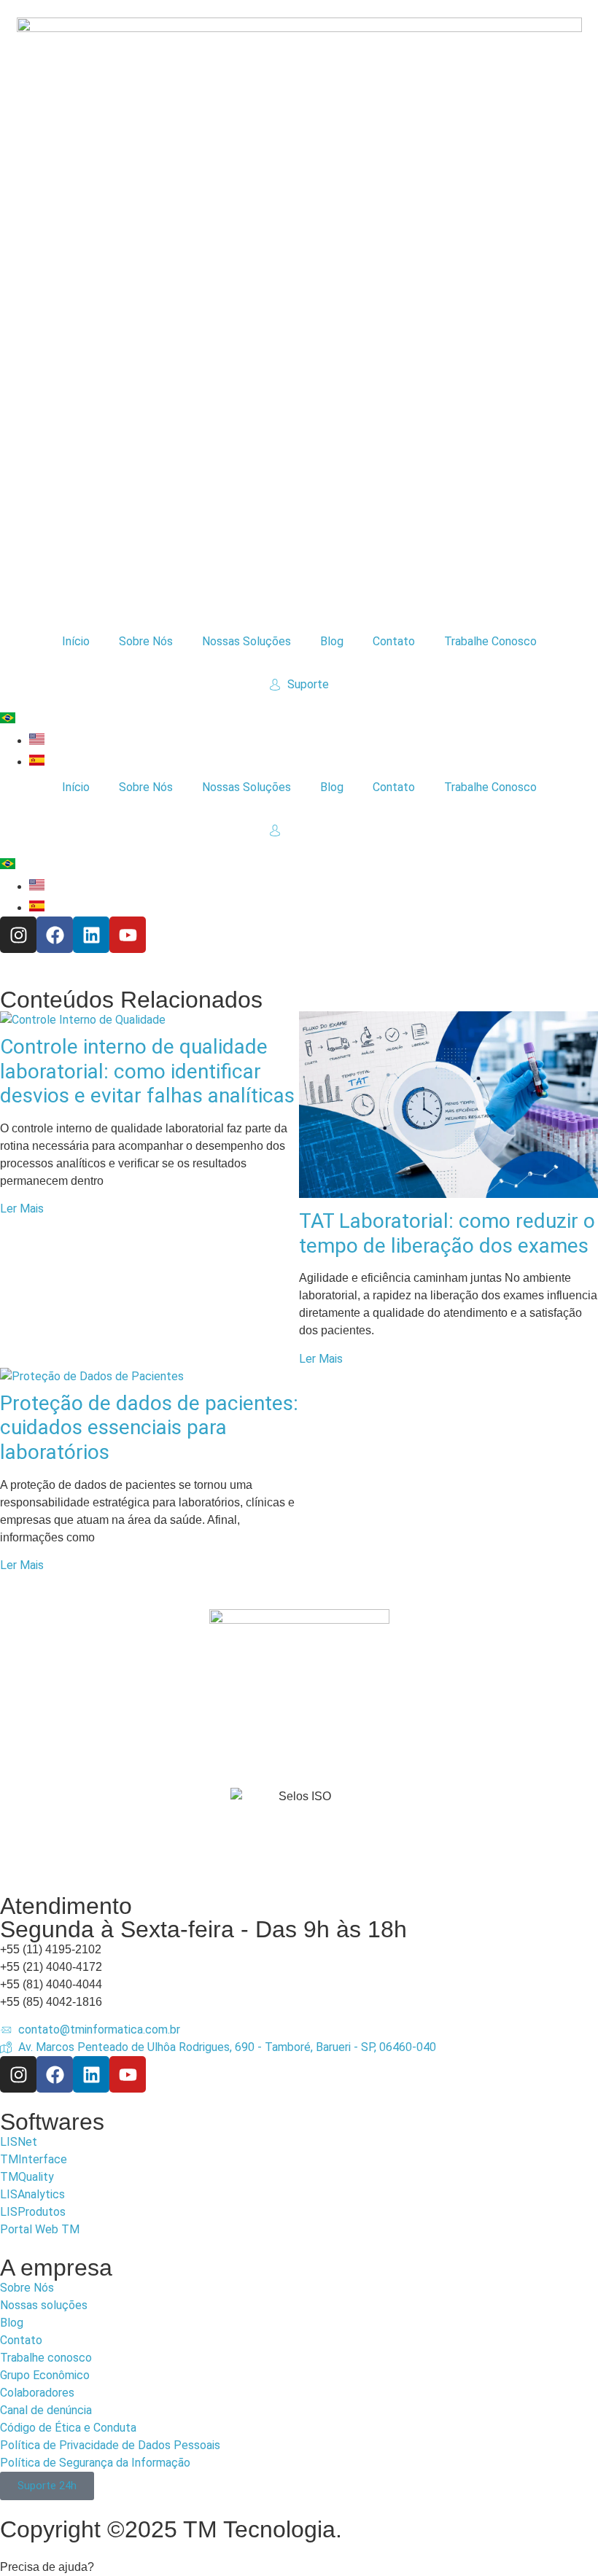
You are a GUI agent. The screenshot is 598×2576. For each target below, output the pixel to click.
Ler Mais (22, 1209)
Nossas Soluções (246, 641)
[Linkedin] (91, 935)
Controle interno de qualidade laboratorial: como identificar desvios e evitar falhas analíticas (147, 1071)
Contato (394, 641)
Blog (332, 641)
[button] (299, 2567)
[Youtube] (128, 935)
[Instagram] (18, 935)
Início (76, 641)
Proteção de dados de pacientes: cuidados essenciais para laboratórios (149, 1428)
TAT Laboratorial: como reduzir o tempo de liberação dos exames (447, 1233)
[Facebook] (55, 935)
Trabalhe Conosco (490, 641)
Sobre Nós (146, 641)
